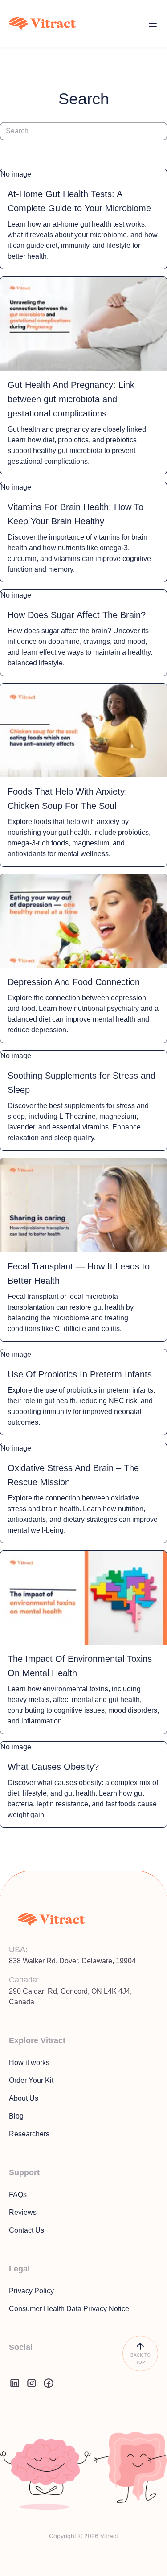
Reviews (23, 2212)
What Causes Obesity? (53, 1767)
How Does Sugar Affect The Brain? (77, 615)
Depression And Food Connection (74, 982)
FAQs (18, 2195)
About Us (24, 2098)
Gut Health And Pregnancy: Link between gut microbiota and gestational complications (71, 399)
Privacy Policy (31, 2291)
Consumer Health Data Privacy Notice (69, 2309)
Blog (16, 2116)
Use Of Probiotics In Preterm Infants (80, 1374)
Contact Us (26, 2230)
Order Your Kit (31, 2080)
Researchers (29, 2134)
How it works (29, 2063)
